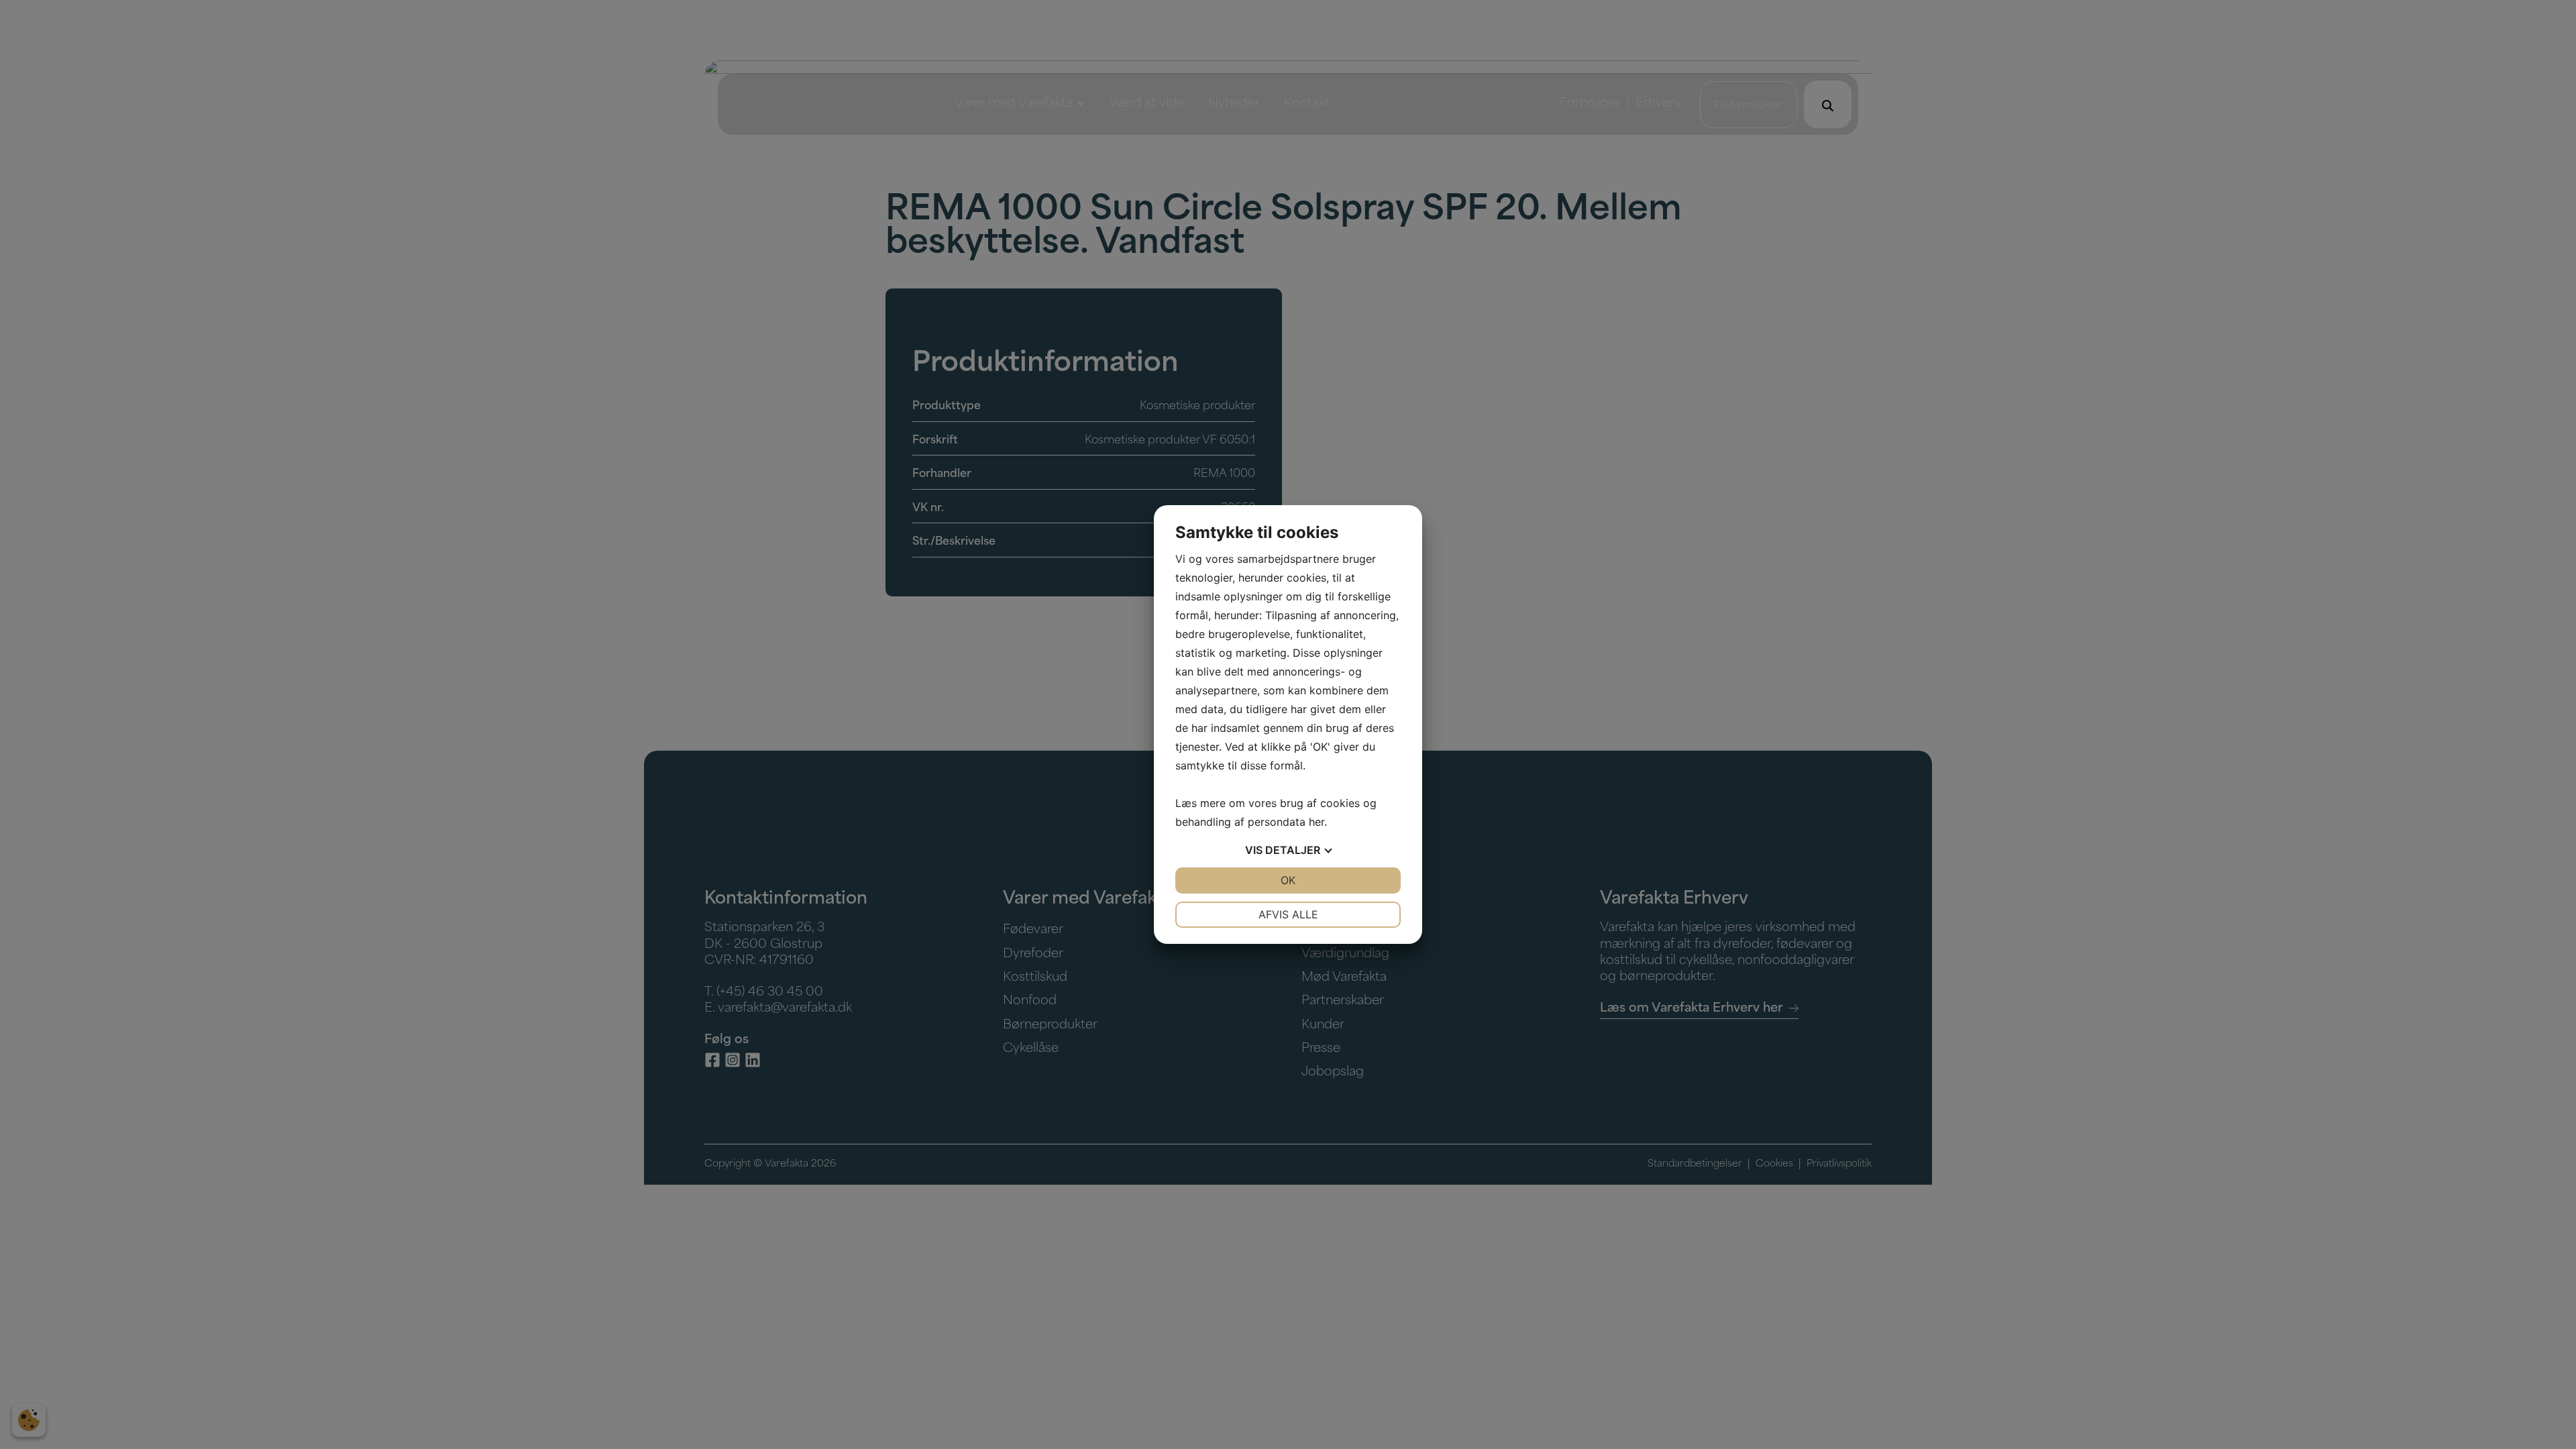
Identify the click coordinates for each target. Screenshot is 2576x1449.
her (1317, 822)
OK (1288, 880)
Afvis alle (1288, 914)
